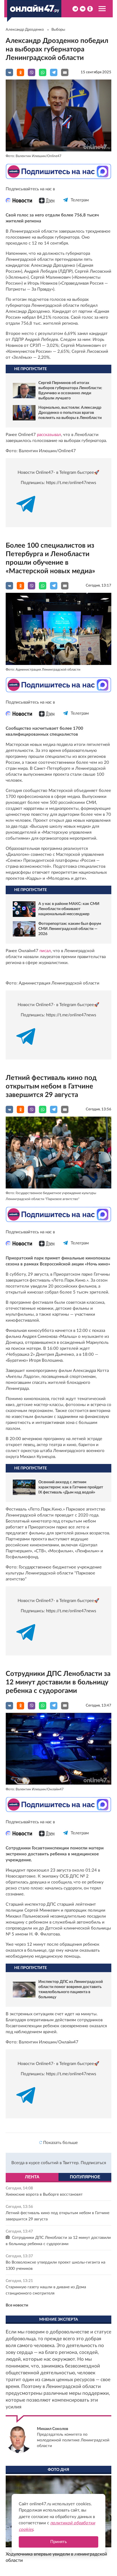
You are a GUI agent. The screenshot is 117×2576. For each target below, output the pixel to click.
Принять (58, 2542)
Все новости (17, 2305)
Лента (32, 2177)
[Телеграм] (66, 205)
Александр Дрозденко (25, 30)
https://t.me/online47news (71, 483)
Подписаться (93, 2163)
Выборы (58, 30)
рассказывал (49, 435)
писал (45, 951)
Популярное (85, 2177)
